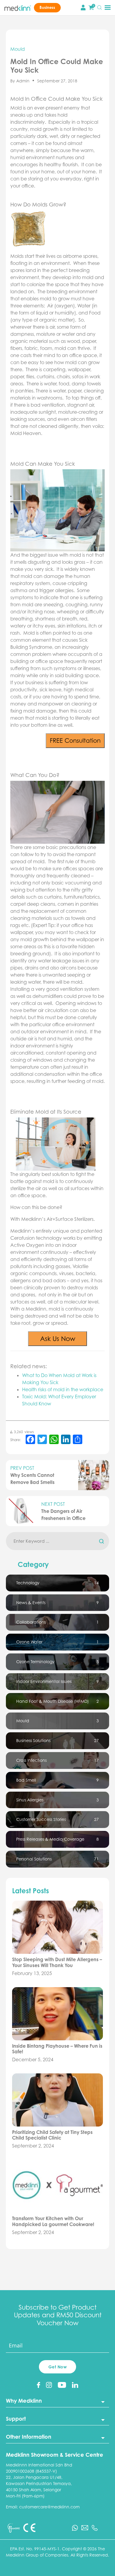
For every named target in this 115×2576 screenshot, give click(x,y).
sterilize (18, 1188)
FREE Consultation (75, 740)
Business (47, 7)
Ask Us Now (58, 1338)
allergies (64, 590)
